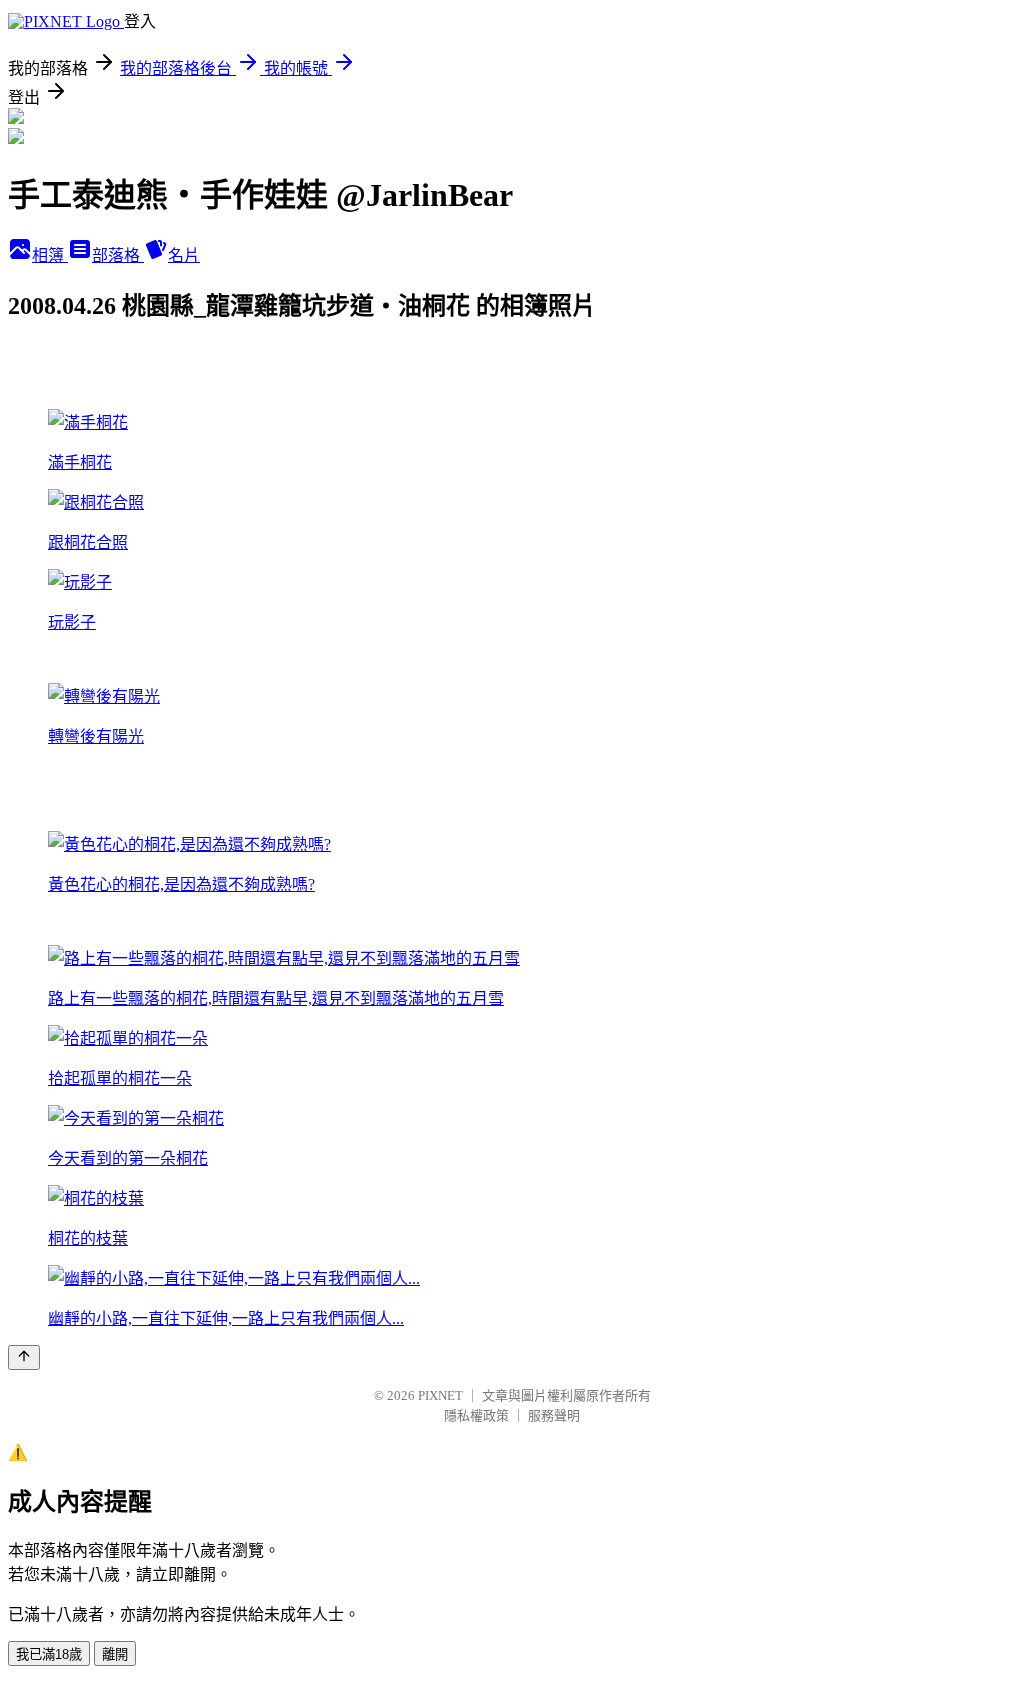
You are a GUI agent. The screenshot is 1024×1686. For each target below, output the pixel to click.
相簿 (50, 255)
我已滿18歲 (49, 1654)
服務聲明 (554, 1415)
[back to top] (24, 1357)
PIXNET (440, 1395)
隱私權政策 (476, 1415)
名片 (184, 255)
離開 (115, 1654)
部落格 (118, 255)
